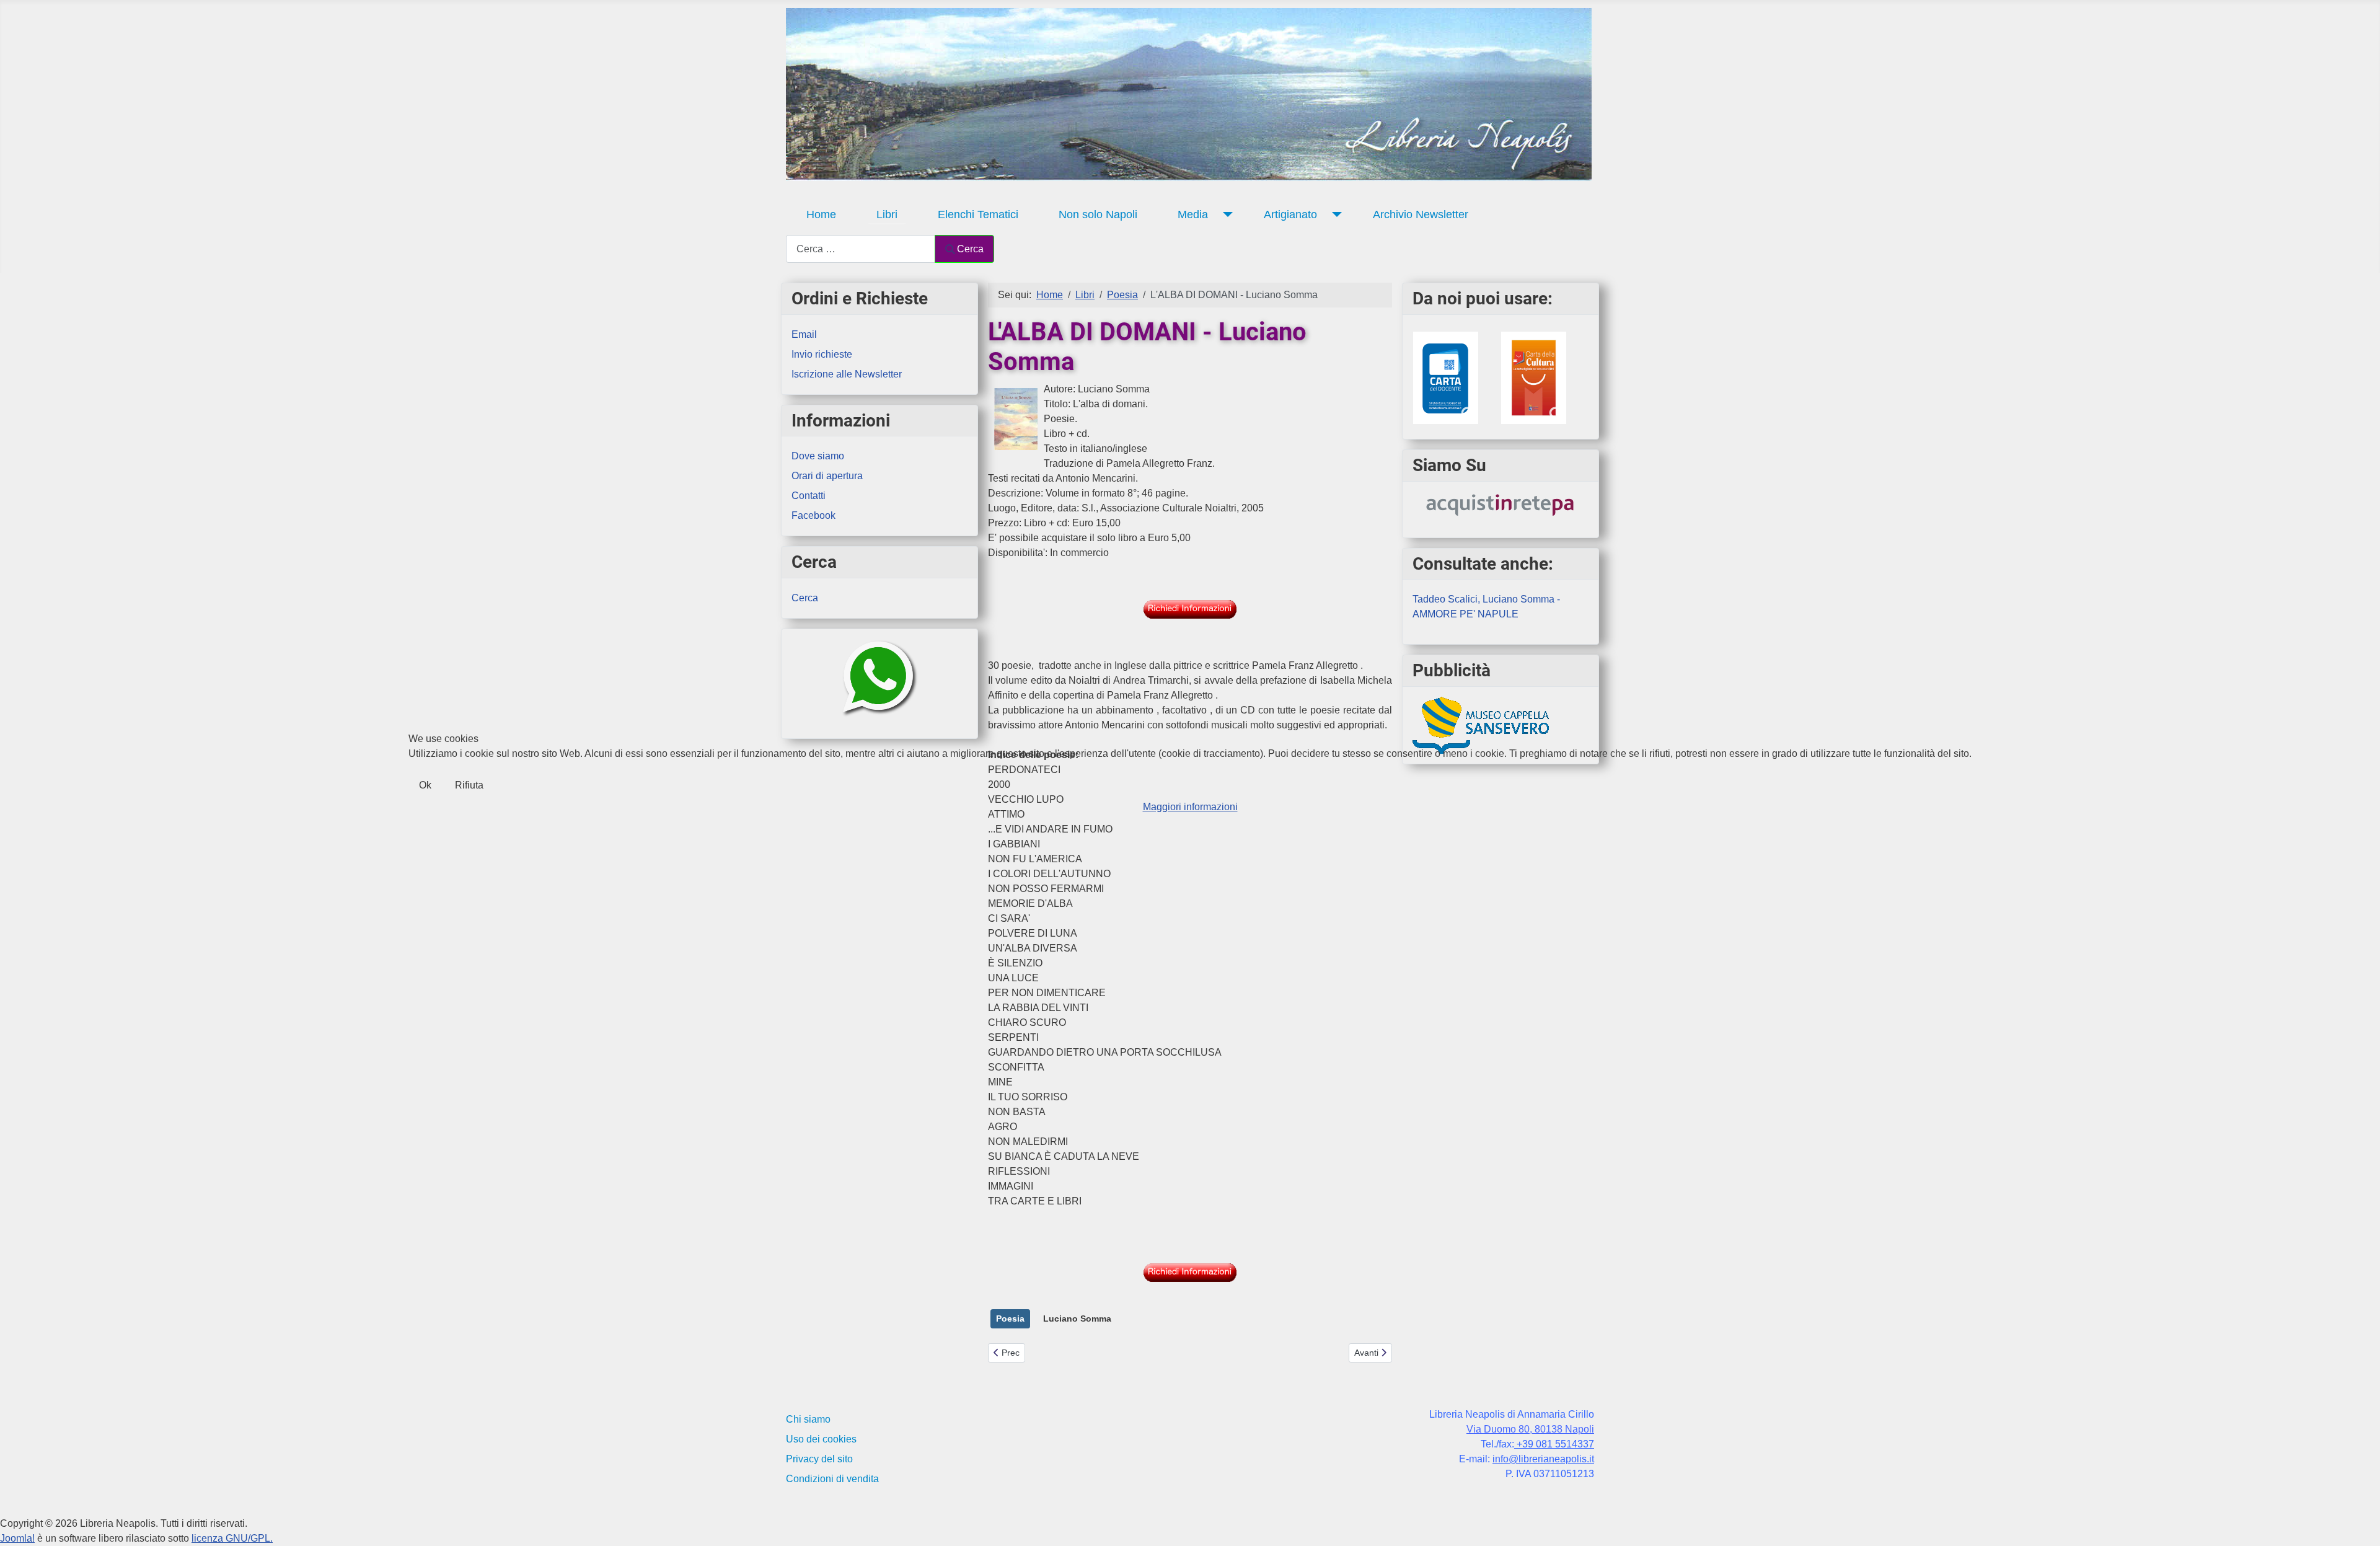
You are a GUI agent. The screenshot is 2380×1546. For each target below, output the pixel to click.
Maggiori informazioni (1190, 807)
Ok (425, 785)
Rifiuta (469, 785)
